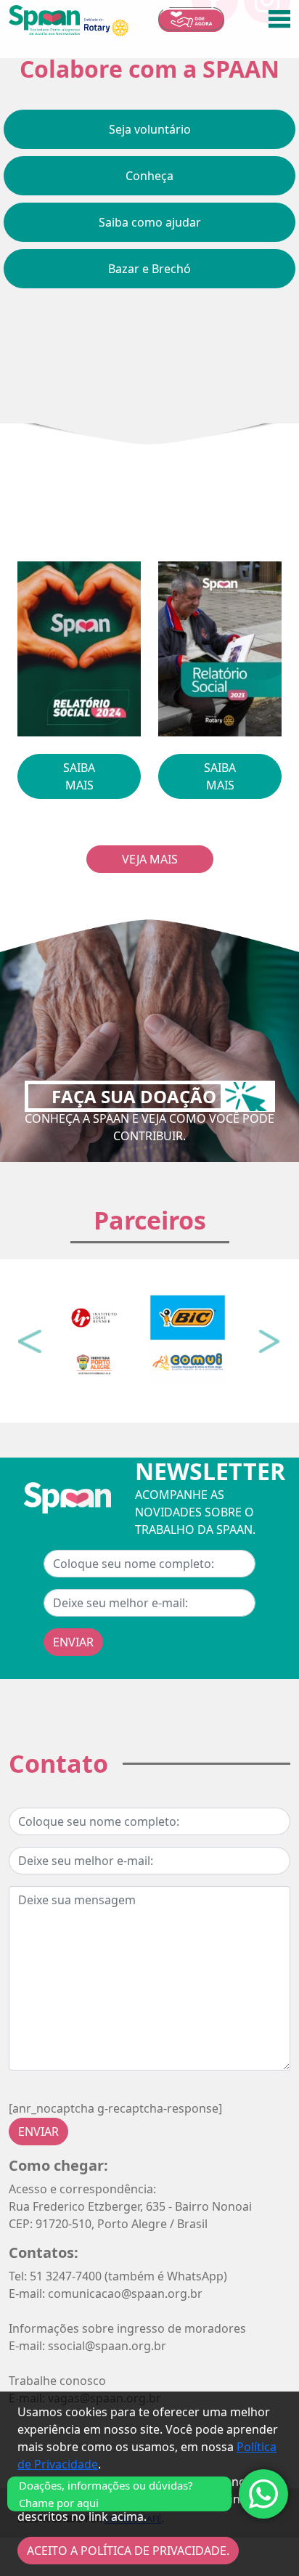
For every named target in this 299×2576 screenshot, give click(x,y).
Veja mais (150, 859)
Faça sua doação (136, 1096)
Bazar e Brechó (149, 269)
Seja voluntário (150, 129)
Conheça (149, 176)
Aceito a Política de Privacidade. (128, 2551)
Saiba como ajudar (150, 222)
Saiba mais (79, 776)
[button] (30, 1341)
